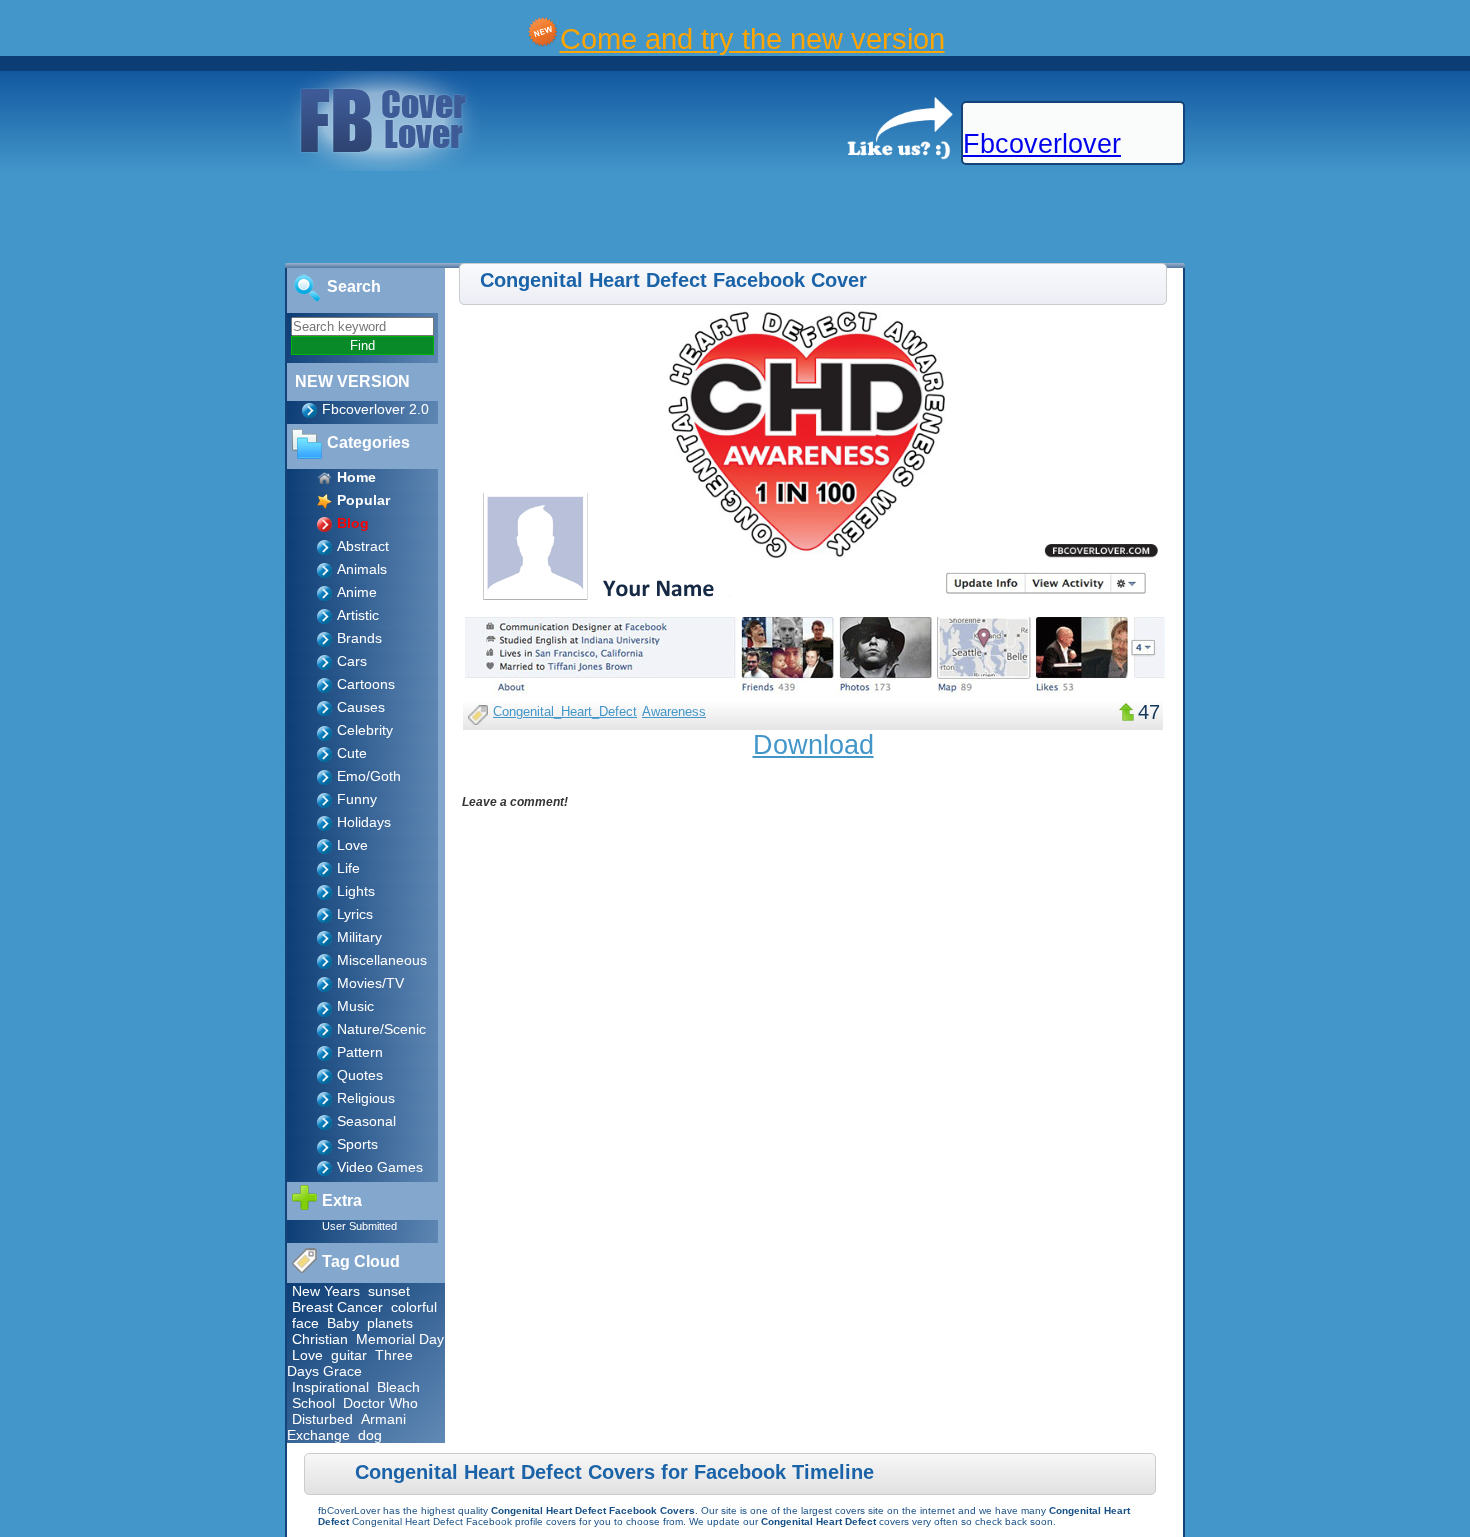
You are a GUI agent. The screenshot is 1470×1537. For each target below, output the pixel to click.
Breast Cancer (337, 1307)
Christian (320, 1339)
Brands (359, 638)
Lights (356, 891)
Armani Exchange (346, 1427)
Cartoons (366, 684)
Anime (357, 592)
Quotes (360, 1075)
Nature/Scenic (381, 1029)
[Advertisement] (364, 218)
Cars (352, 661)
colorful (414, 1307)
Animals (362, 569)
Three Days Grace (350, 1363)
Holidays (364, 822)
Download (813, 745)
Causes (361, 707)
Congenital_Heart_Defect (565, 711)
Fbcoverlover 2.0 (375, 409)
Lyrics (355, 914)
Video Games (380, 1167)
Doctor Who (380, 1403)
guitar (349, 1355)
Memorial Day (400, 1339)
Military (359, 937)
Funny (357, 799)
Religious (366, 1098)
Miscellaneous (382, 960)
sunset (389, 1291)
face (305, 1323)
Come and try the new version (752, 38)
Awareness (674, 711)
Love (352, 845)
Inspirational (330, 1387)
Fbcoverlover (1042, 144)
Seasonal (366, 1121)
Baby (343, 1323)
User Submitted (359, 1226)
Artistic (358, 615)
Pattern (360, 1052)
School (313, 1403)
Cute (352, 753)
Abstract (363, 546)
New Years (326, 1291)
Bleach (398, 1387)
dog (370, 1435)
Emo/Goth (369, 776)
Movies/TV (370, 983)
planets (390, 1323)
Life (348, 868)
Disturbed (322, 1419)
